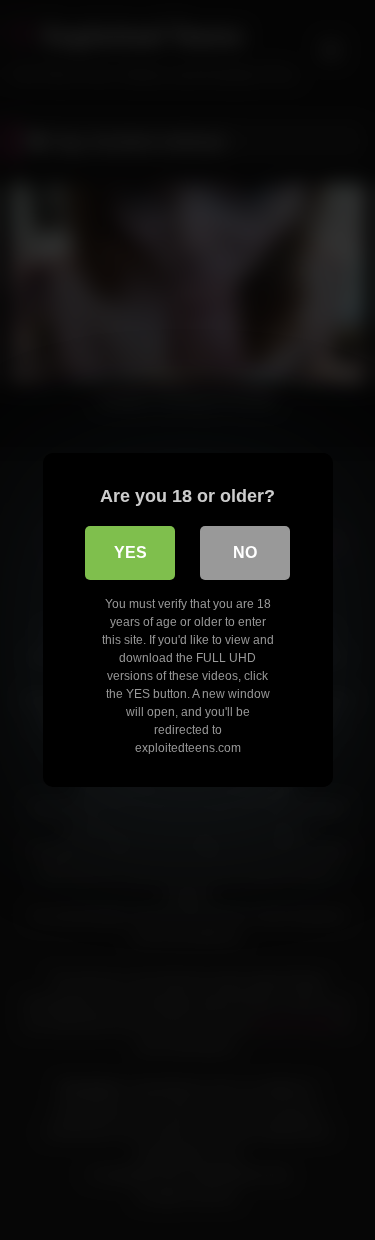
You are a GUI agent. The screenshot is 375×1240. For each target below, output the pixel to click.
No (245, 552)
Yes (130, 552)
